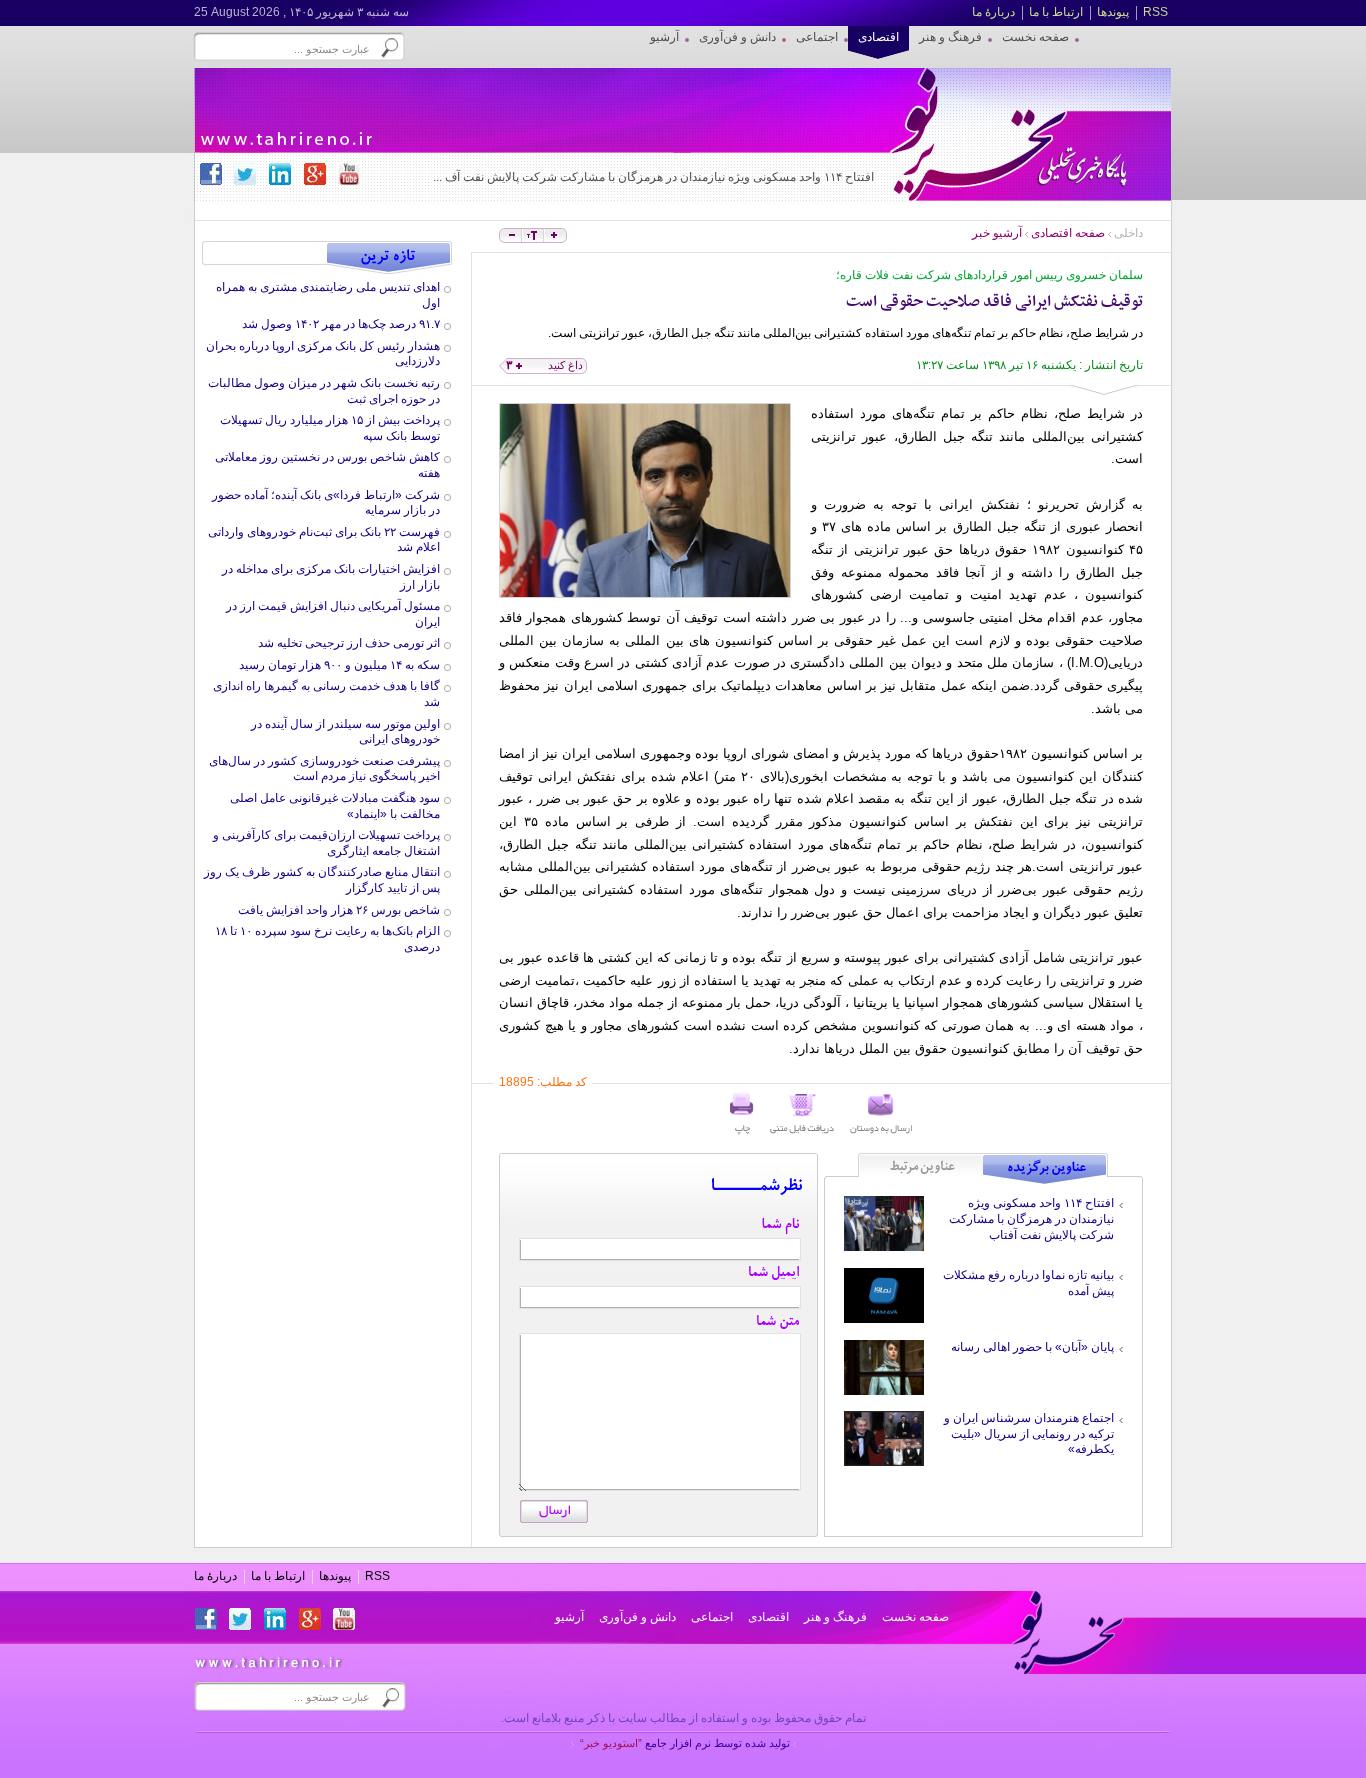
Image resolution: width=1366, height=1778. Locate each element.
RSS (1155, 12)
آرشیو (569, 1617)
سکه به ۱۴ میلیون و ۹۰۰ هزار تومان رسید (339, 665)
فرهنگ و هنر (835, 1617)
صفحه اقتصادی (1068, 233)
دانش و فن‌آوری (637, 1617)
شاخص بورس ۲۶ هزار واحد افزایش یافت (339, 910)
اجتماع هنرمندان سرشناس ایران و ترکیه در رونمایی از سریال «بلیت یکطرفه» (1029, 1433)
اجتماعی (712, 1617)
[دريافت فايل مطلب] (802, 1114)
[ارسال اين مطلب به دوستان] (881, 1114)
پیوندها (1113, 12)
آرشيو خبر (997, 233)
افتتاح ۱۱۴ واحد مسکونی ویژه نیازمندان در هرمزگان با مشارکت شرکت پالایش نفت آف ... (653, 177)
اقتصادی (768, 1617)
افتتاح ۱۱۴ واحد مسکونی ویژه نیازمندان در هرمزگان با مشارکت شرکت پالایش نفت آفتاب (1031, 1218)
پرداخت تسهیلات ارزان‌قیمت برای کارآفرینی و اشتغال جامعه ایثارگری (326, 843)
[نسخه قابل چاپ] (742, 1114)
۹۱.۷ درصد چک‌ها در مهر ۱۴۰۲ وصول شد (341, 324)
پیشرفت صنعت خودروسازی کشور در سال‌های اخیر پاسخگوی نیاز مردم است (324, 769)
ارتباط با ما (1056, 12)
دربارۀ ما (993, 12)
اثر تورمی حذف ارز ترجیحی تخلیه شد (349, 643)
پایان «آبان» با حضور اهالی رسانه (1032, 1347)
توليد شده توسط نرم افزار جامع (685, 1743)
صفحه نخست (915, 1617)
